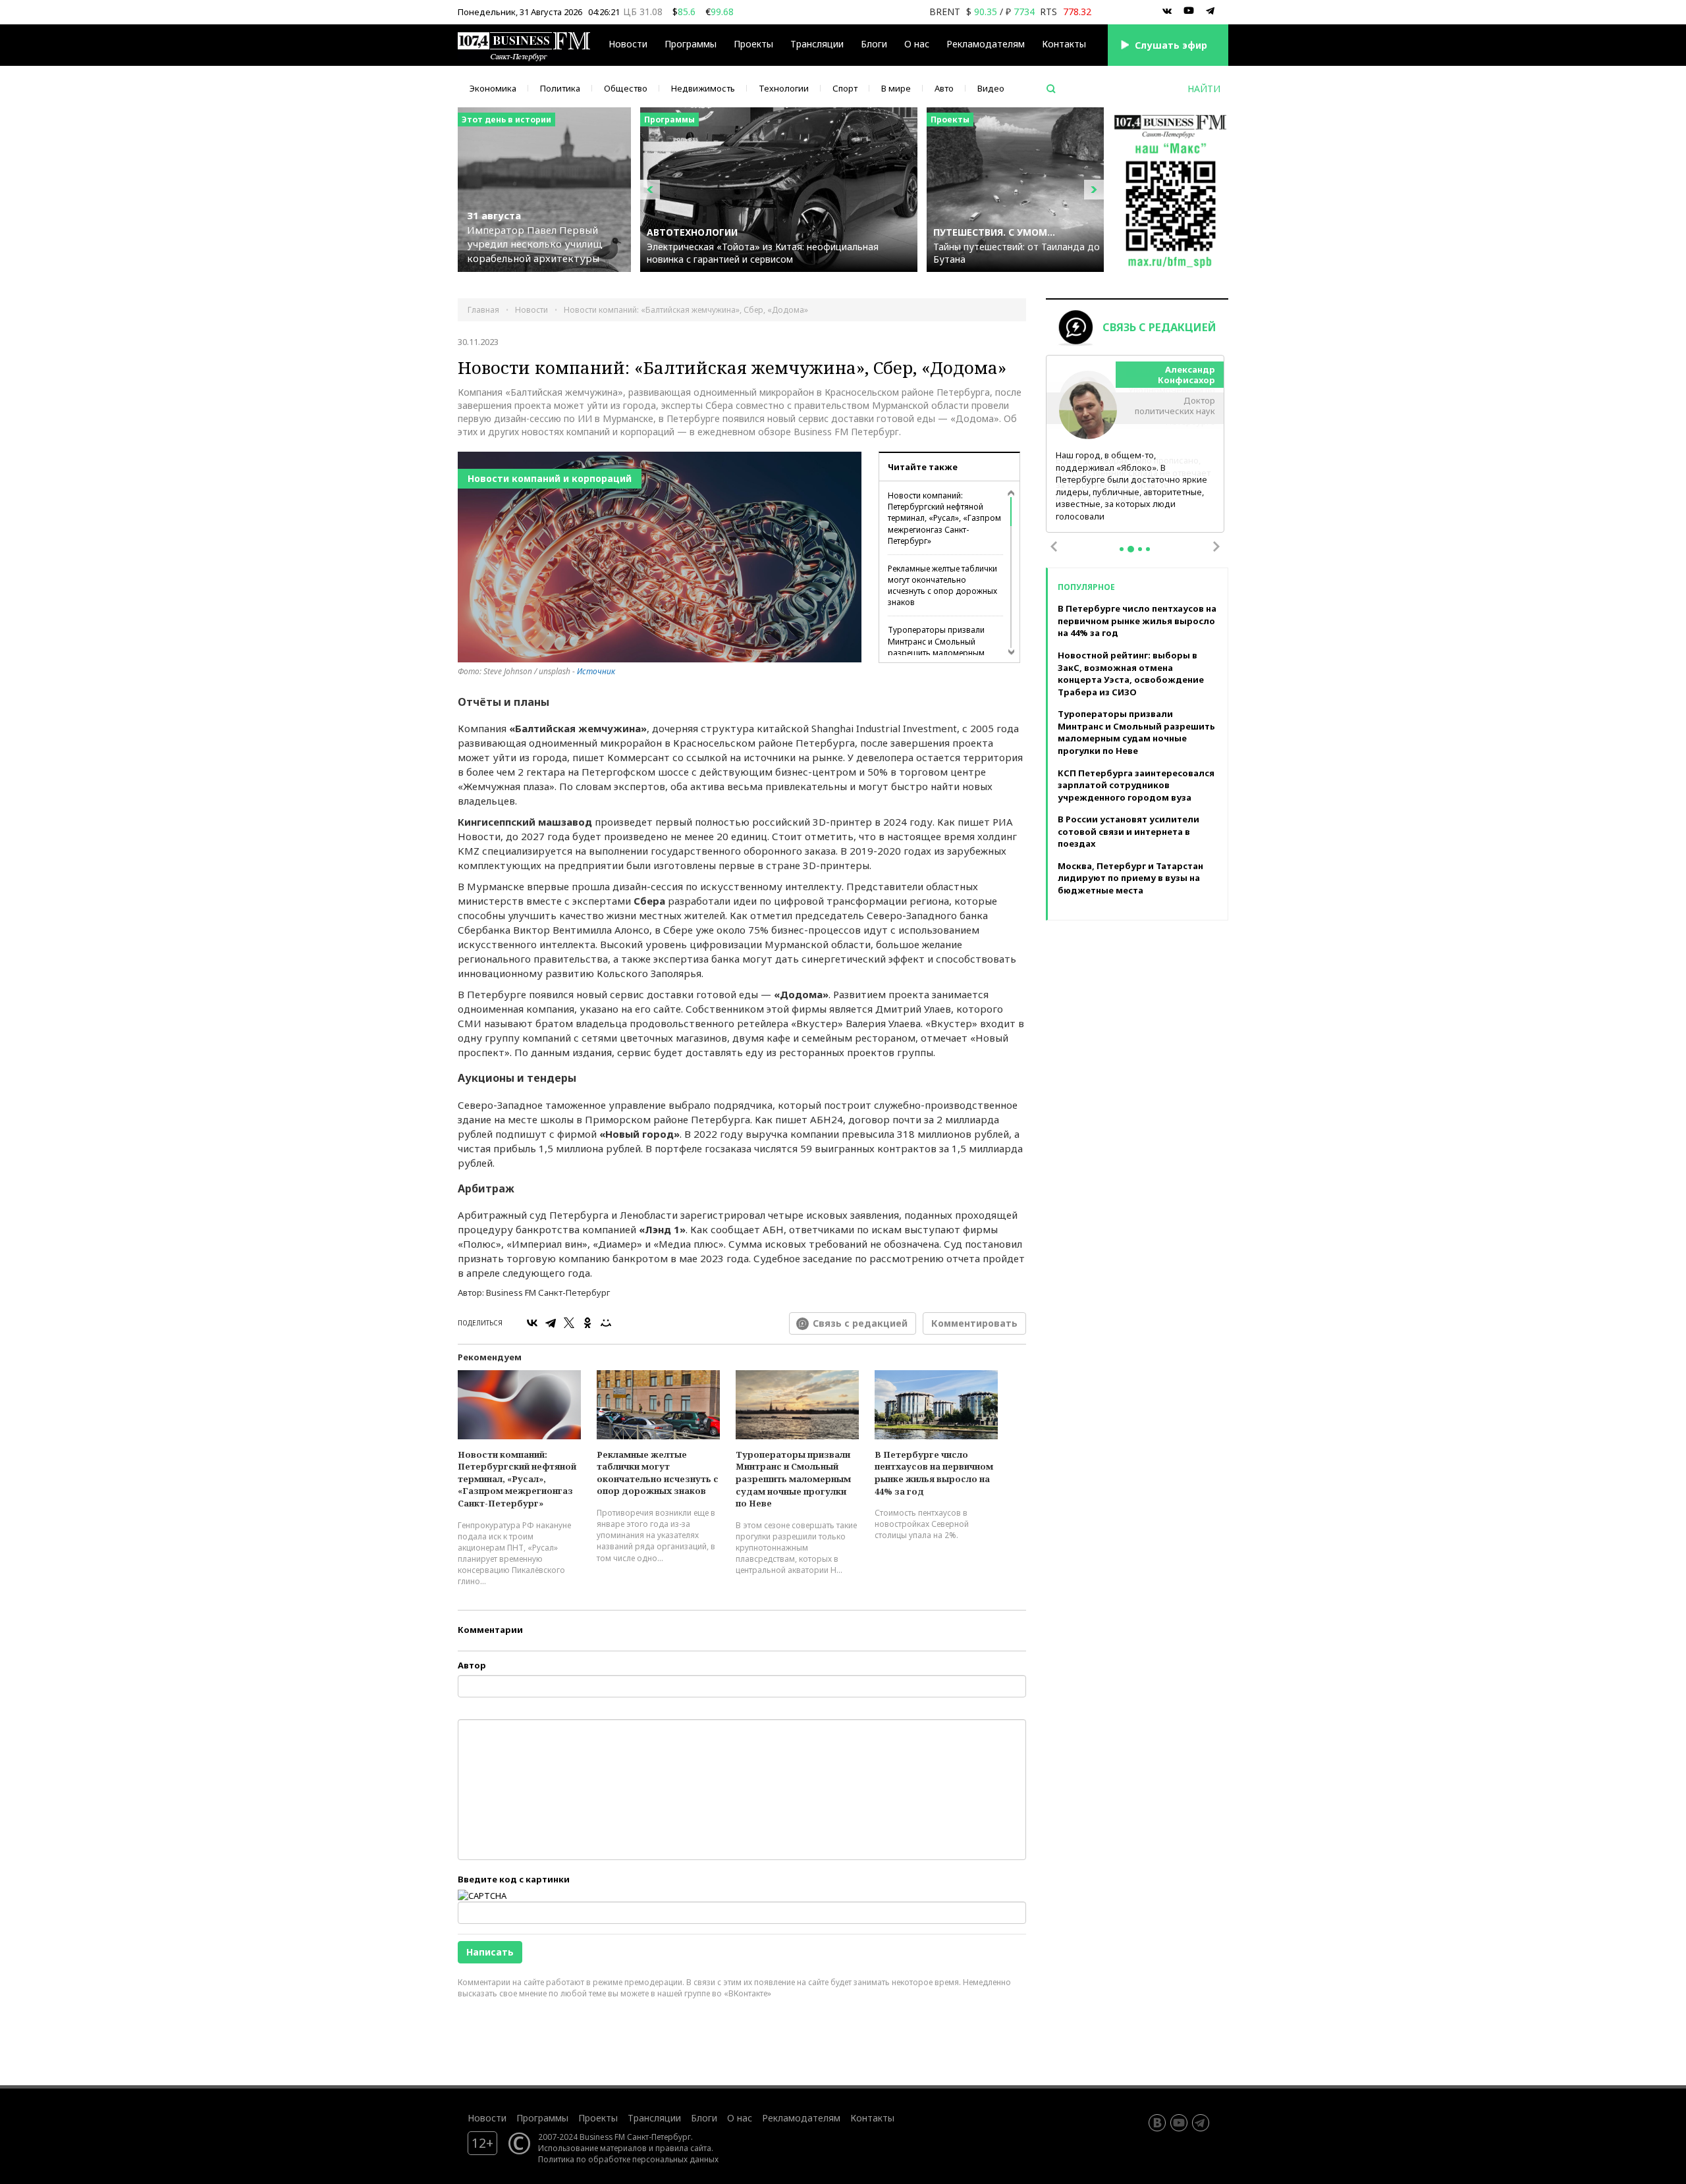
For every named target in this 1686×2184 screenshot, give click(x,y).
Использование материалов (592, 2148)
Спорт (845, 88)
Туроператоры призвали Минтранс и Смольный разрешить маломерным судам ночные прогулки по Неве (939, 653)
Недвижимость (703, 88)
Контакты (1064, 44)
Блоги (874, 44)
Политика (560, 88)
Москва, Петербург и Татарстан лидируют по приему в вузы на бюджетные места (1130, 883)
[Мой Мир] (606, 1323)
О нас (917, 44)
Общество (626, 88)
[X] (569, 1323)
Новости (628, 44)
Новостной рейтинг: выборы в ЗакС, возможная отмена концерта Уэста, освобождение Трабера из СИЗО (1131, 678)
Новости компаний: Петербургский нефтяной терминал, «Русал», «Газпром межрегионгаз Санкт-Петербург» (944, 518)
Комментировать (974, 1323)
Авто (944, 88)
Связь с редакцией (860, 1323)
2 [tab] (1131, 554)
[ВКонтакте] (532, 1323)
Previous (1054, 552)
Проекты (598, 2118)
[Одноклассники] (587, 1323)
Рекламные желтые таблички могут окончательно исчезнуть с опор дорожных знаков (942, 585)
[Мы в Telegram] (1210, 11)
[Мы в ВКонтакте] (1167, 11)
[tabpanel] (1135, 447)
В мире (896, 88)
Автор (472, 1665)
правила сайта (683, 2148)
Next (1216, 552)
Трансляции (654, 2118)
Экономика (493, 88)
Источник (596, 671)
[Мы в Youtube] (1189, 11)
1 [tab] (1122, 554)
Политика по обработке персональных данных (628, 2159)
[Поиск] (1051, 89)
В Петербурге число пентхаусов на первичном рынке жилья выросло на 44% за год (934, 1473)
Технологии (784, 88)
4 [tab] (1148, 554)
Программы (691, 44)
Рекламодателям (986, 44)
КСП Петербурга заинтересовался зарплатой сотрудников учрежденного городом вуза (1136, 790)
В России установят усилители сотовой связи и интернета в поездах (1129, 837)
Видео (991, 88)
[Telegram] (551, 1323)
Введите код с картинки (514, 1879)
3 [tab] (1140, 554)
